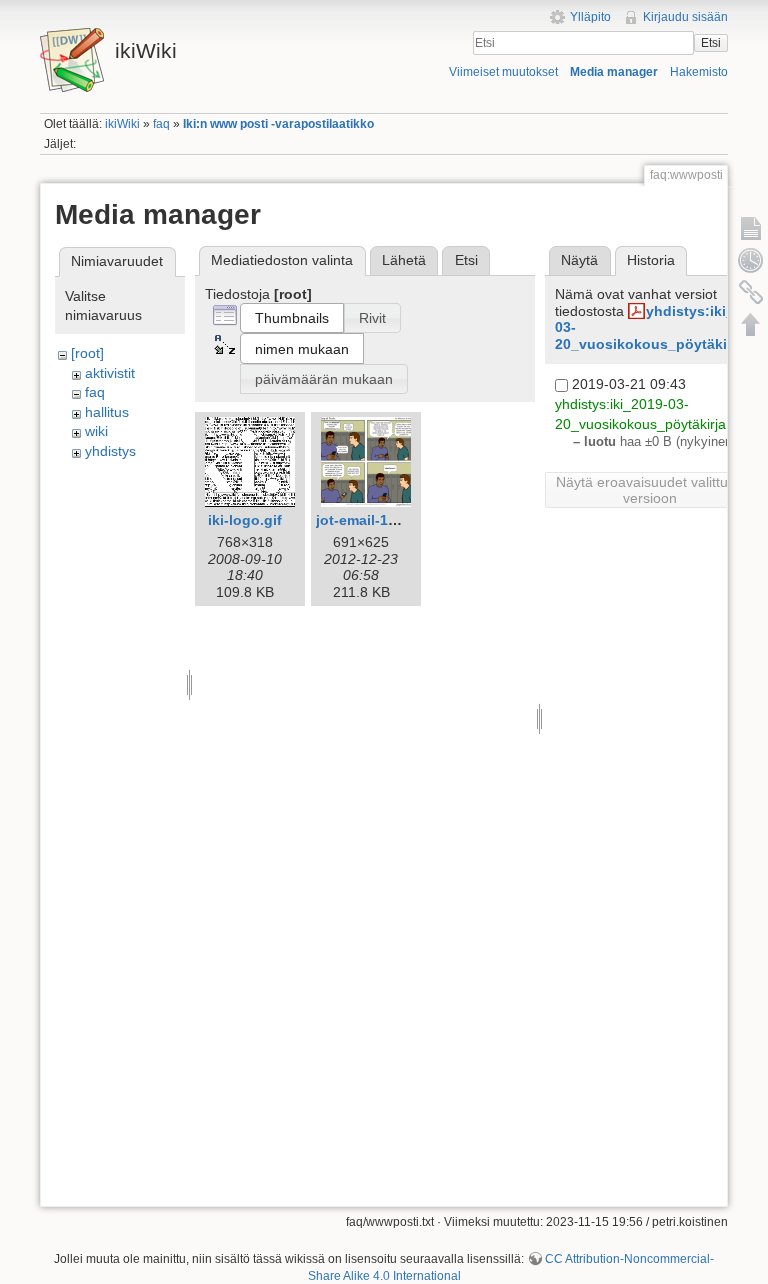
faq (161, 124)
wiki (96, 431)
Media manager (614, 72)
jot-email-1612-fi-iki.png (397, 520)
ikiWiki (122, 124)
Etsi (711, 43)
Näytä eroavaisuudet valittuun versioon (650, 490)
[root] (87, 353)
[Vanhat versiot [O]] (751, 260)
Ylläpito (590, 17)
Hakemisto (699, 72)
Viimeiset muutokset (503, 72)
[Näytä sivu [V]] (751, 228)
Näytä (579, 260)
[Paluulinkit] (751, 292)
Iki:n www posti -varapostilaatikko (278, 124)
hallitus (107, 412)
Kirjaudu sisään (685, 17)
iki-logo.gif (245, 520)
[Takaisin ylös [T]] (751, 324)
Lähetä (404, 260)
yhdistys (110, 451)
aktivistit (110, 373)
